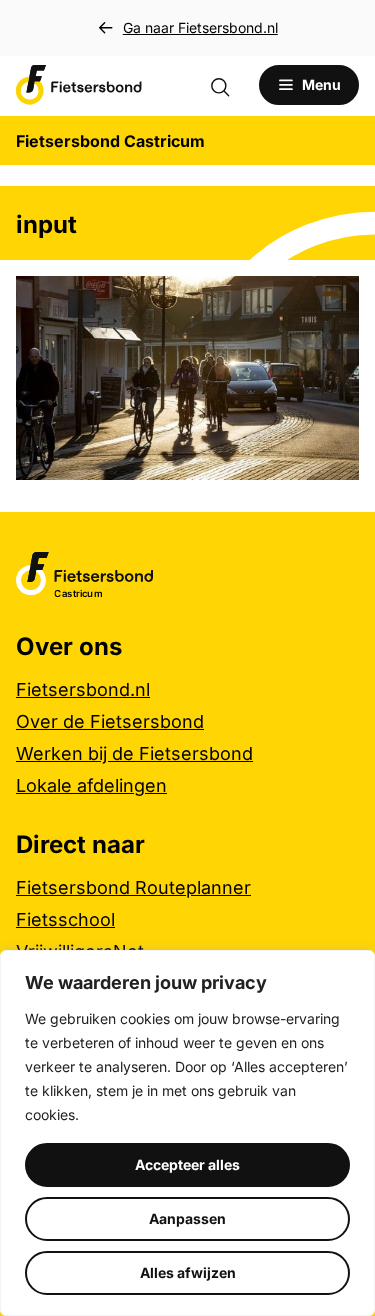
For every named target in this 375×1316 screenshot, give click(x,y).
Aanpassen (187, 1218)
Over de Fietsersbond (110, 721)
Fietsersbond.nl (83, 689)
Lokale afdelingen (91, 785)
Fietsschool (65, 919)
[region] (187, 1133)
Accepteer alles (187, 1164)
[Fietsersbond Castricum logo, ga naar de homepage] (79, 85)
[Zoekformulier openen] (230, 85)
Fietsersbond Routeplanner (133, 887)
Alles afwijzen (188, 1272)
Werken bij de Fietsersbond (134, 753)
